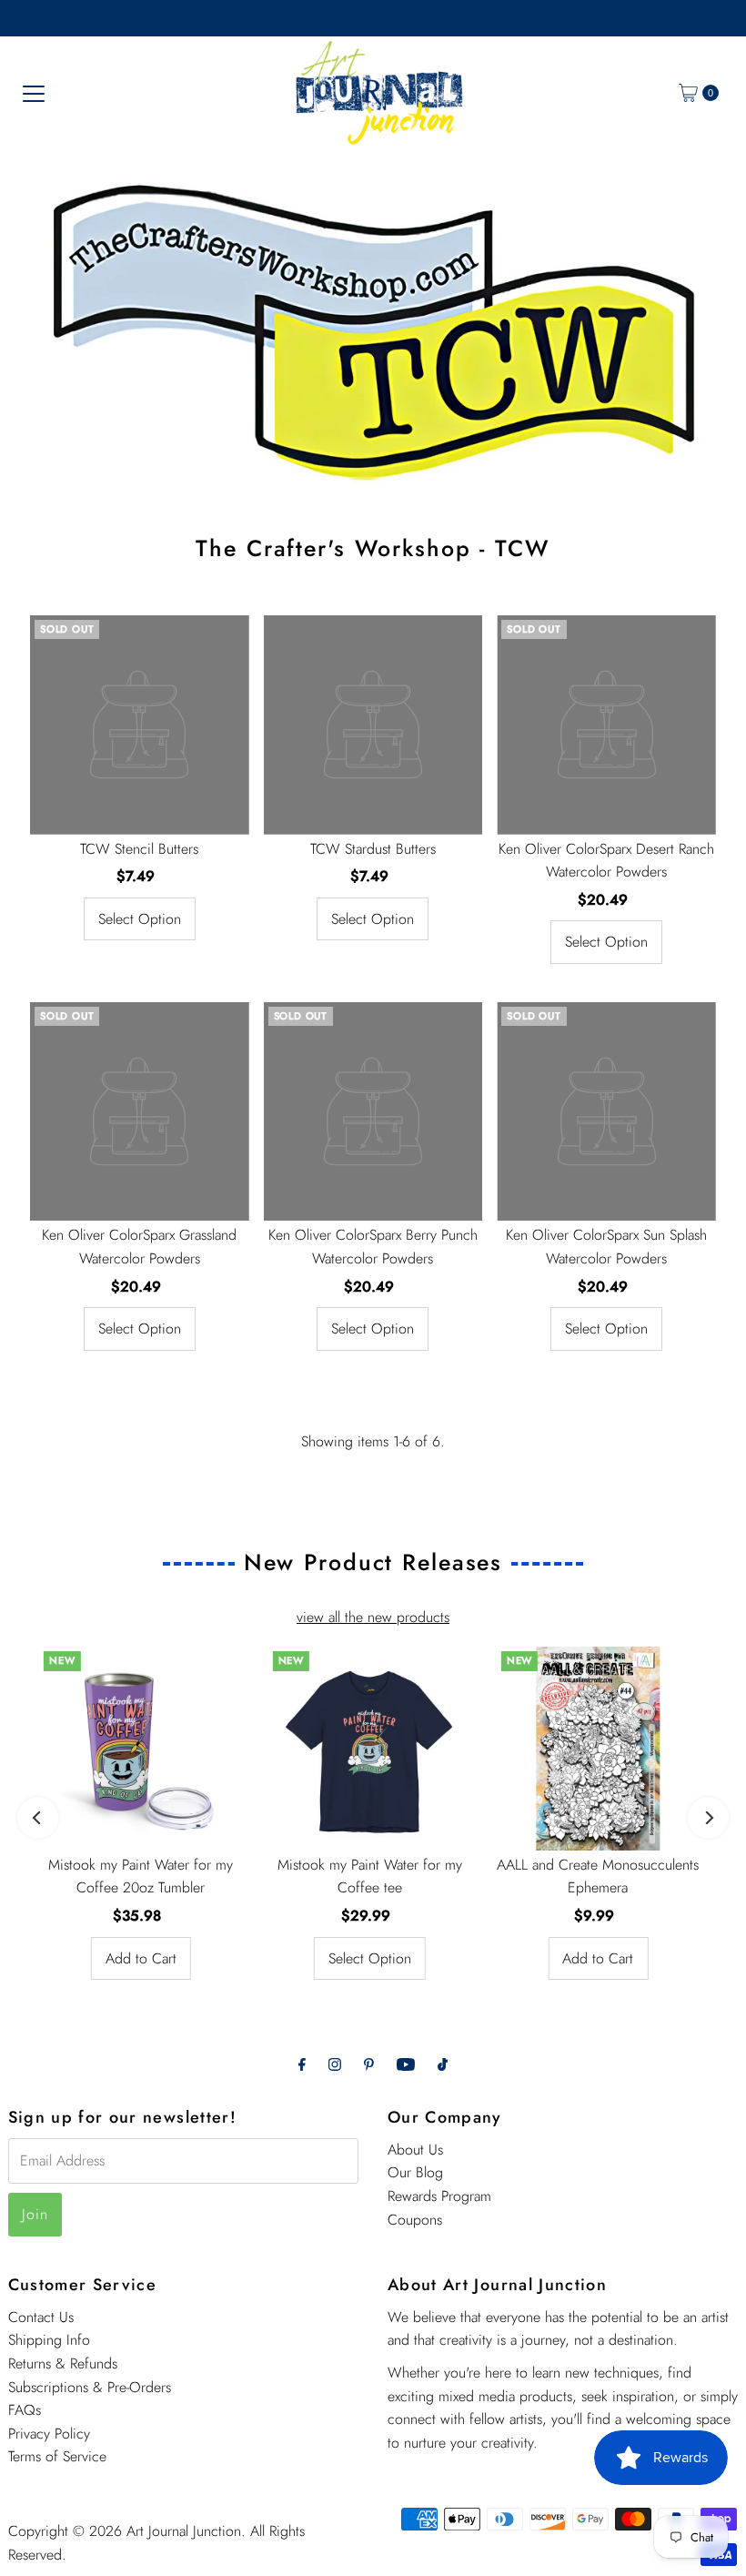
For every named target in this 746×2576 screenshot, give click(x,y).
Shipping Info (49, 2340)
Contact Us (41, 2317)
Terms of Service (57, 2456)
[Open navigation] (34, 93)
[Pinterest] (369, 2064)
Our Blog (415, 2172)
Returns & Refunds (63, 2363)
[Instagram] (335, 2064)
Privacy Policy (49, 2434)
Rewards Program (439, 2196)
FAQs (25, 2410)
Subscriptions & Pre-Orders (90, 2387)
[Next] (708, 1818)
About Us (415, 2150)
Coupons (415, 2220)
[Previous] (38, 1818)
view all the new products (373, 1617)
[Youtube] (406, 2064)
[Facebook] (302, 2064)
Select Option (140, 919)
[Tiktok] (443, 2064)
